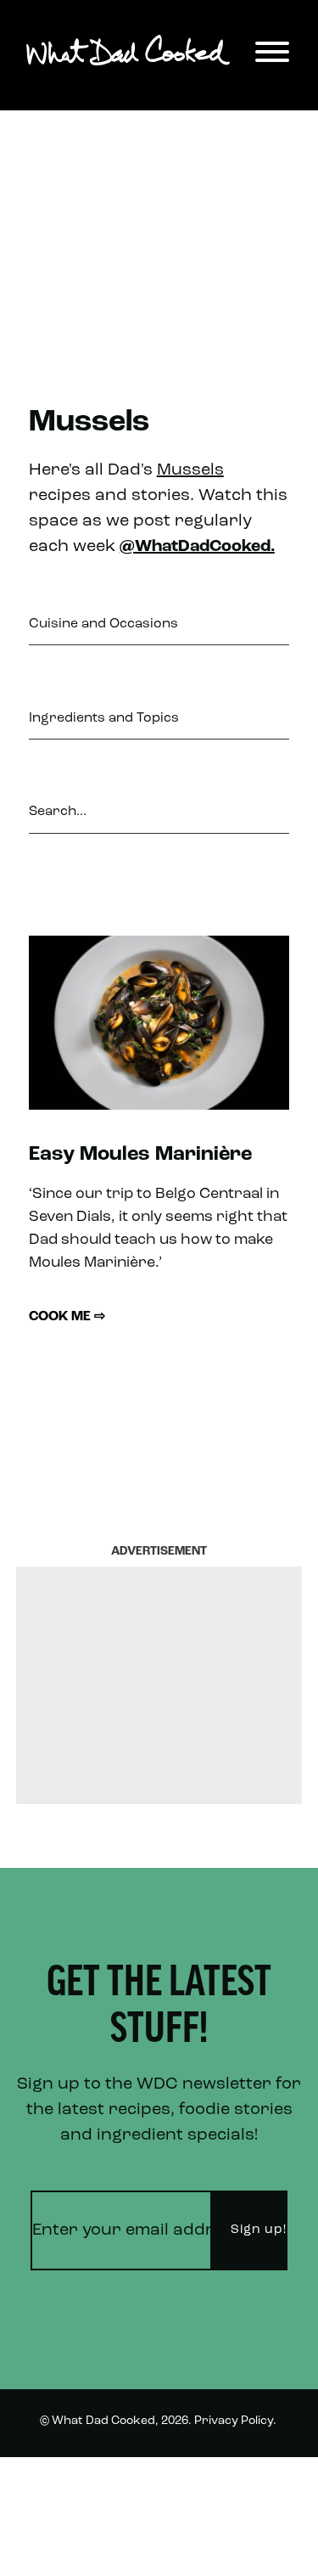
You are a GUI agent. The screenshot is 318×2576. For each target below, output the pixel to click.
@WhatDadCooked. (197, 547)
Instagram (248, 2545)
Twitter (257, 2482)
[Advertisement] (159, 229)
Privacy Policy (234, 2421)
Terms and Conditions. (105, 2484)
